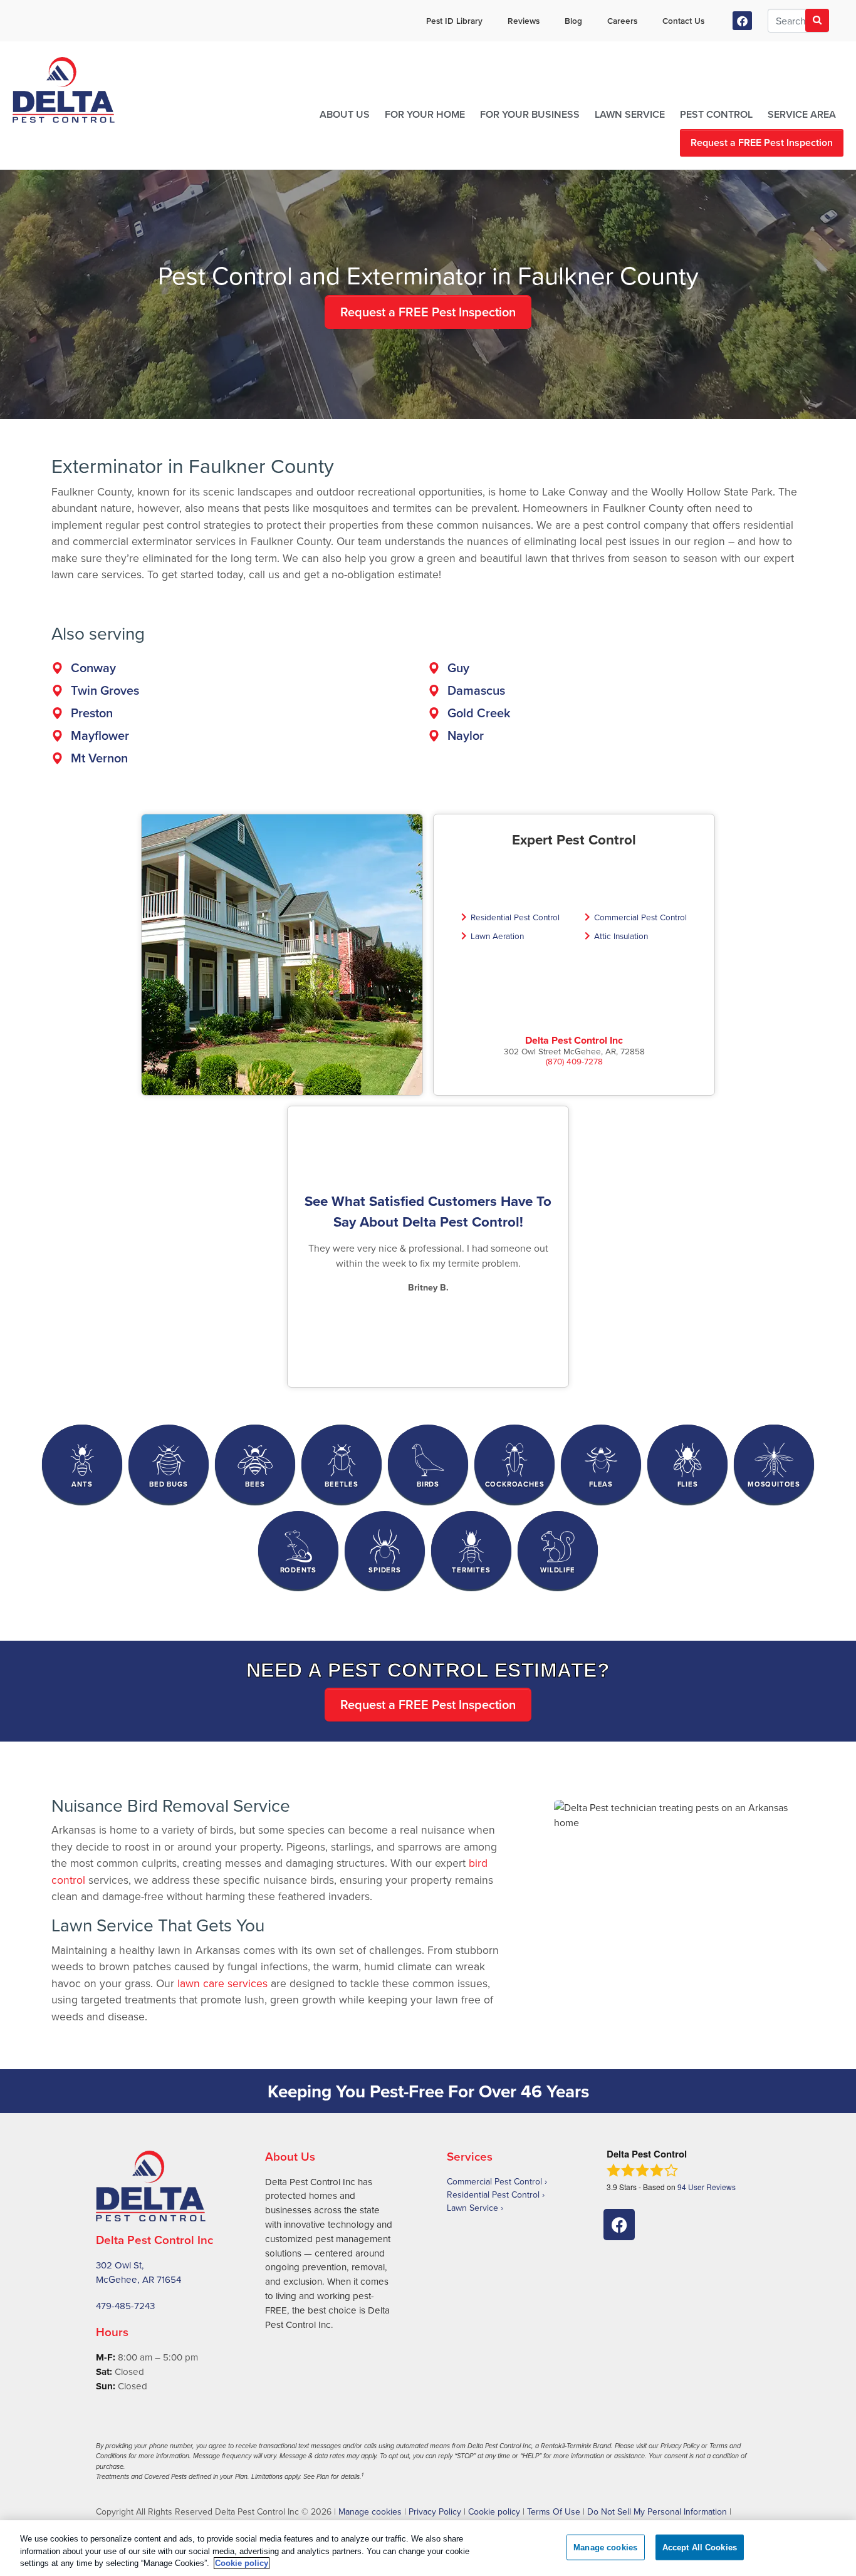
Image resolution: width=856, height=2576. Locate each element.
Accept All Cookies (700, 2547)
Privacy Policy (435, 2511)
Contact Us (683, 21)
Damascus (476, 690)
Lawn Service (472, 2208)
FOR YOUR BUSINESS (530, 114)
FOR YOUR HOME (425, 114)
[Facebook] (742, 21)
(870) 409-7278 (574, 1061)
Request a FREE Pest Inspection (762, 143)
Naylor (466, 735)
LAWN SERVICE (630, 114)
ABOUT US (345, 114)
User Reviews (707, 2187)
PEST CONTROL (716, 114)
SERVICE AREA (802, 114)
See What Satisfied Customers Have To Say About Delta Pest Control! (428, 1212)
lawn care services (222, 1983)
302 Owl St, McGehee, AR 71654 (138, 2272)
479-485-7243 (125, 2306)
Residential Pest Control (515, 917)
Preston (92, 713)
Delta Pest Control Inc (574, 1040)
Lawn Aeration (497, 936)
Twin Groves (105, 690)
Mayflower (100, 735)
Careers (622, 21)
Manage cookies (370, 2511)
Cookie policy (494, 2511)
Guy (458, 667)
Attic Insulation (621, 936)
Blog (573, 21)
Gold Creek (479, 713)
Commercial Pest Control (640, 917)
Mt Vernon (99, 758)
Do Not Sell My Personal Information (657, 2511)
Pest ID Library (454, 21)
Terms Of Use (554, 2511)
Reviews (524, 21)
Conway (93, 667)
